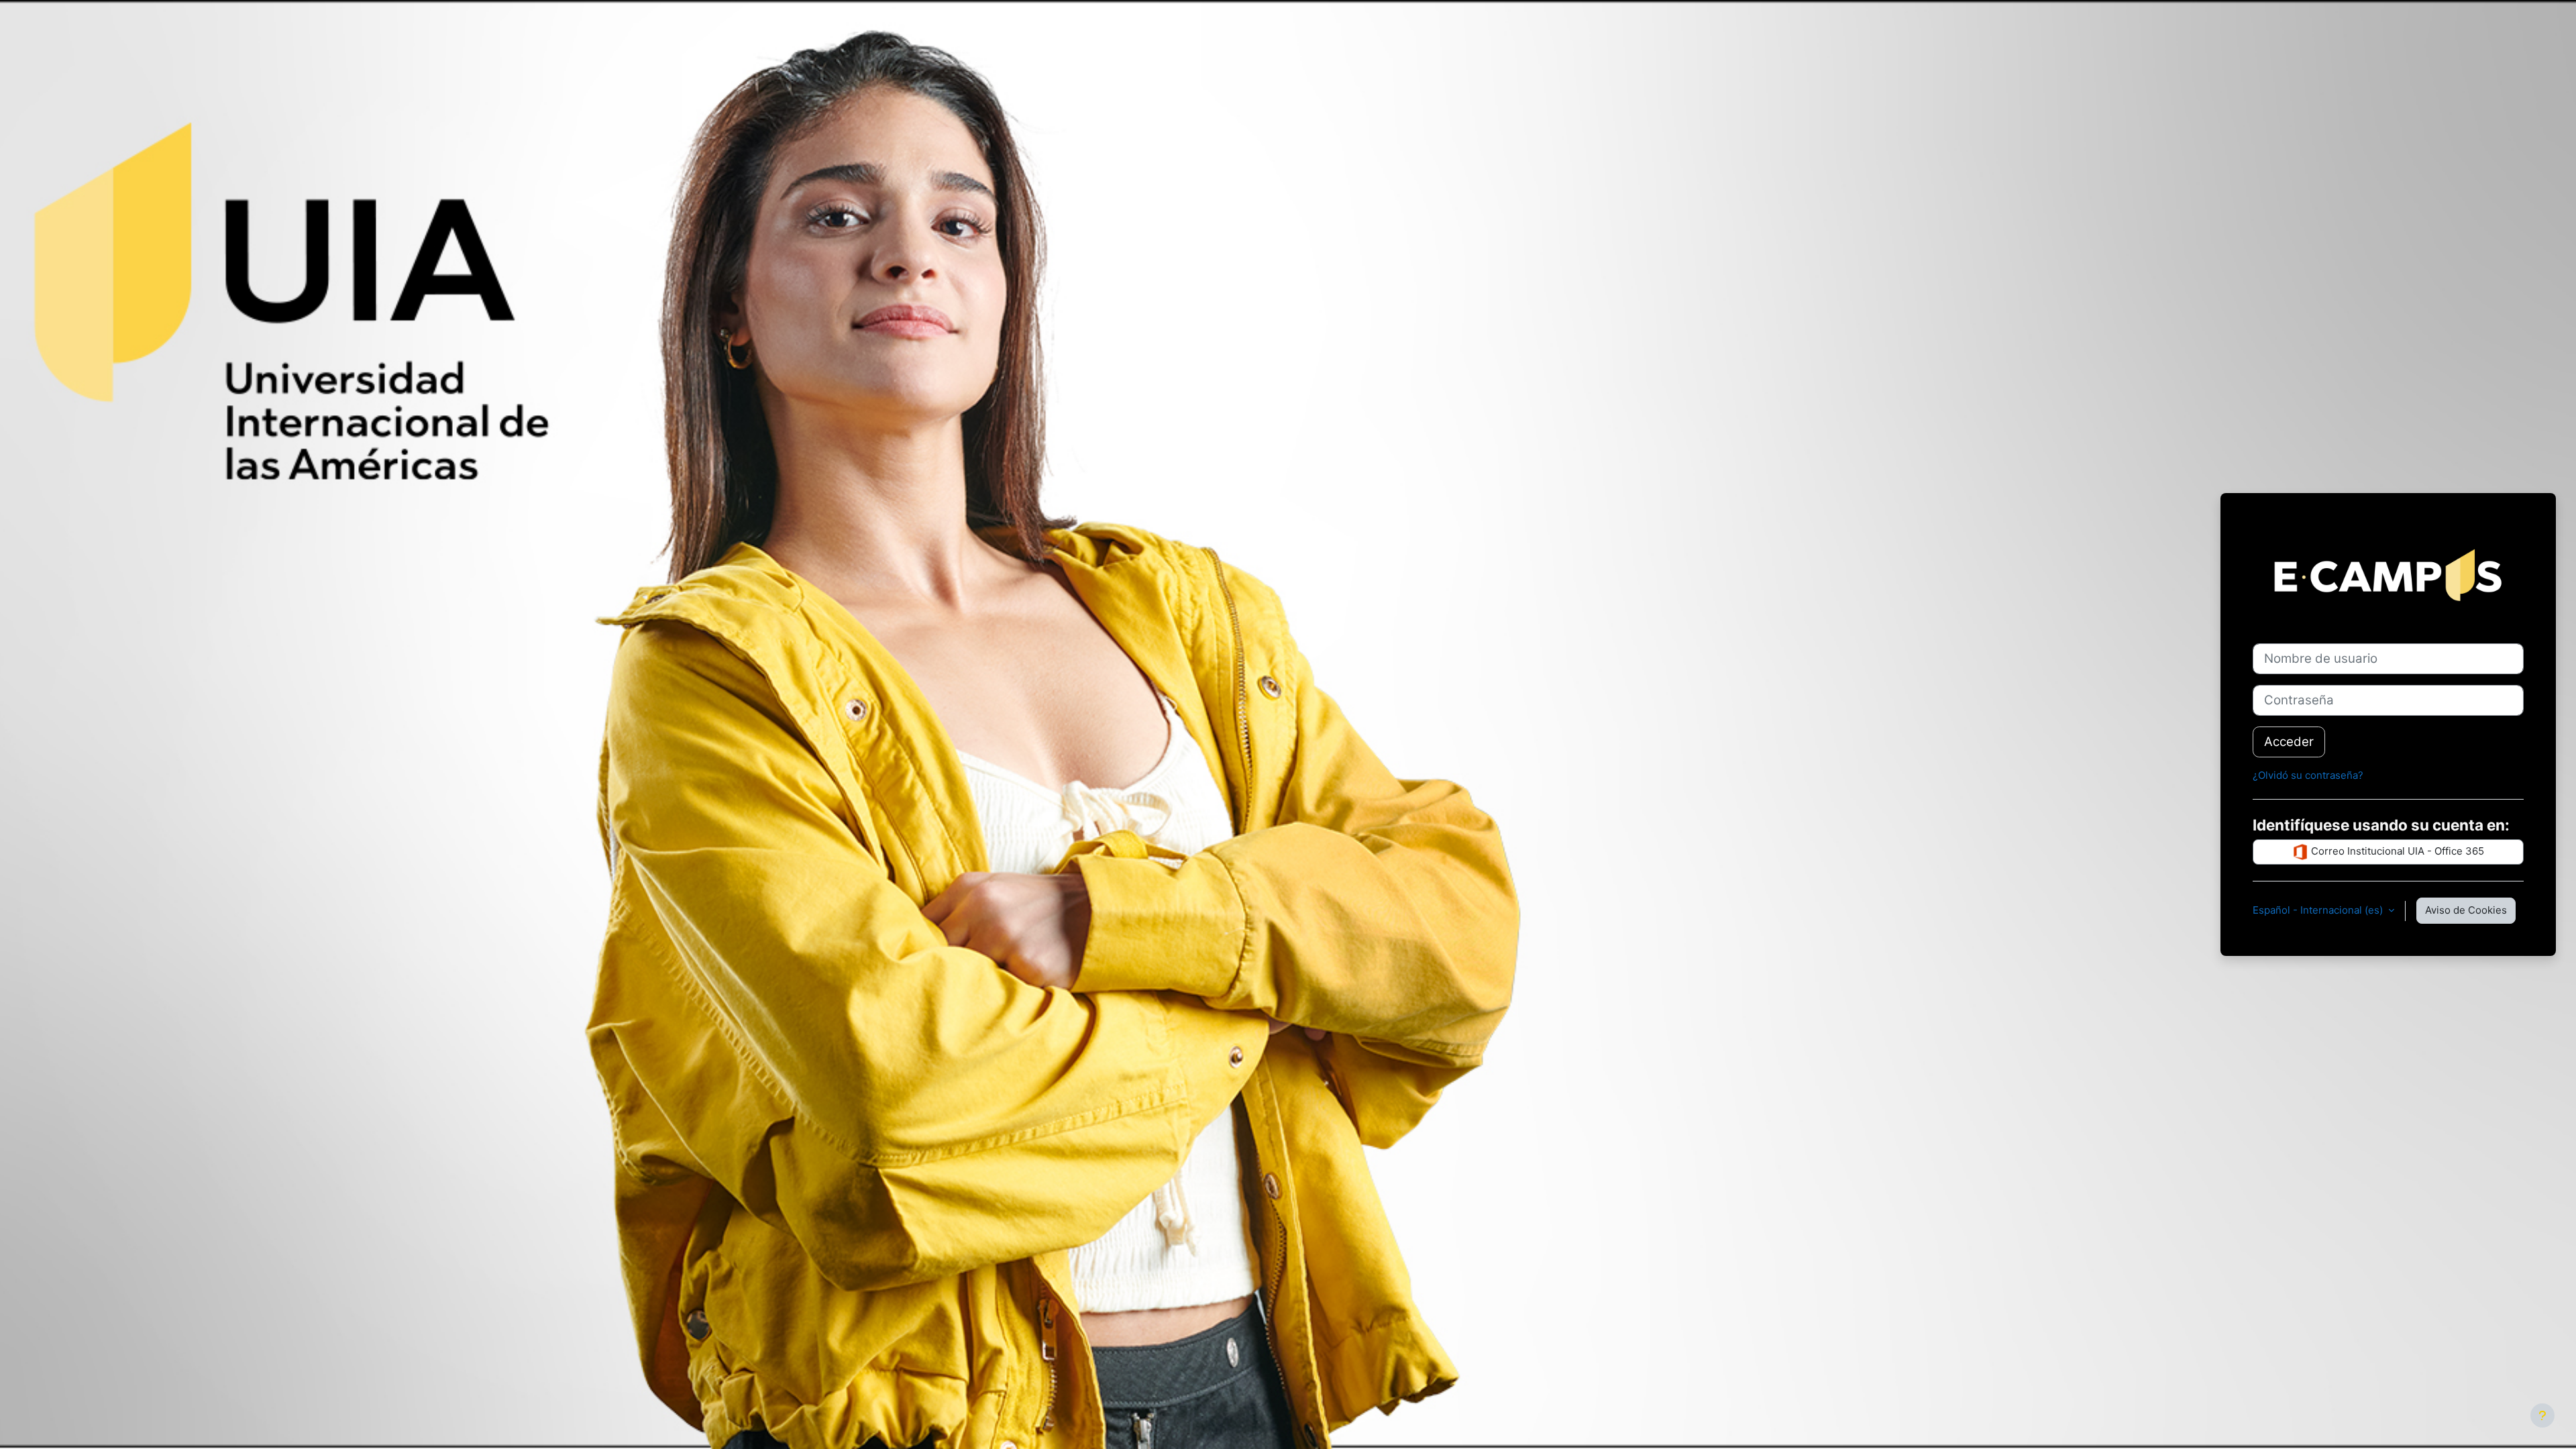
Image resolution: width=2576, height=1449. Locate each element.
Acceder (2289, 742)
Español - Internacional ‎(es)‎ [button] (2319, 910)
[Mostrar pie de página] (2542, 1415)
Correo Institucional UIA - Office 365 (2396, 851)
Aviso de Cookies (2466, 910)
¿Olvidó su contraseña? (2308, 775)
